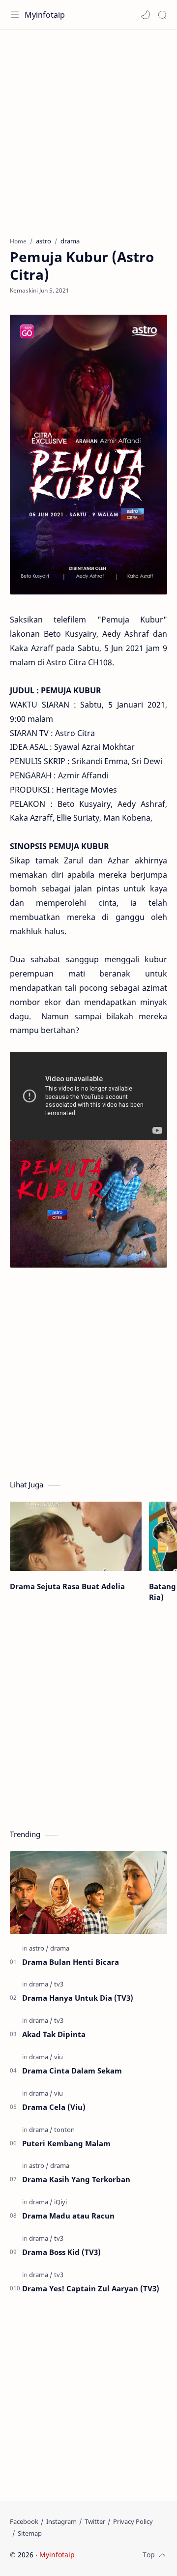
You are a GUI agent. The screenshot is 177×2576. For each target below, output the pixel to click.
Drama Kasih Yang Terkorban (76, 2179)
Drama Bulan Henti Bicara (71, 1962)
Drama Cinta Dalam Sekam (72, 2071)
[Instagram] (61, 2521)
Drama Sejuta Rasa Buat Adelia (67, 1586)
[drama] (60, 1948)
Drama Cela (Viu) (54, 2107)
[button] (146, 15)
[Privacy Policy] (133, 2521)
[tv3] (59, 1984)
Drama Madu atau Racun (68, 2216)
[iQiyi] (60, 2202)
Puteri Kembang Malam (66, 2143)
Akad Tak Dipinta (54, 2034)
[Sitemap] (30, 2533)
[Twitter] (95, 2521)
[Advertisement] (88, 128)
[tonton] (64, 2130)
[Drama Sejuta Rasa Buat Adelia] (76, 1536)
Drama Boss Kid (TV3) (61, 2252)
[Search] (162, 15)
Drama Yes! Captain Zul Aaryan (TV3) (91, 2288)
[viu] (59, 2057)
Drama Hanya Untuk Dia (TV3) (78, 1998)
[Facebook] (24, 2521)
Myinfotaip (45, 15)
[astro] (39, 1948)
